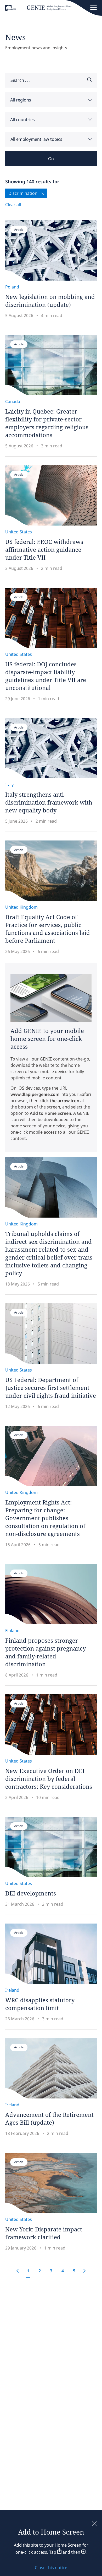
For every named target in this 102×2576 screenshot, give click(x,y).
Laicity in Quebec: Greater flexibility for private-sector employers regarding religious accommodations (47, 423)
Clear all (13, 205)
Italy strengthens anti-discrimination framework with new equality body (49, 802)
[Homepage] (38, 9)
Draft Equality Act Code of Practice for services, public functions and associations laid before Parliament (48, 929)
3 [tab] (51, 2271)
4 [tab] (63, 2271)
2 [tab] (40, 2271)
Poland (12, 287)
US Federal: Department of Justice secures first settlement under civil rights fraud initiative (51, 1388)
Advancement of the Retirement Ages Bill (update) (49, 2118)
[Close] (94, 2524)
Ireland (12, 1990)
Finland (12, 1631)
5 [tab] (74, 2271)
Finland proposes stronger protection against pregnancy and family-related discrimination (46, 1652)
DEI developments (31, 1893)
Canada (13, 401)
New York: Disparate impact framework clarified (44, 2233)
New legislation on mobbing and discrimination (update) (50, 301)
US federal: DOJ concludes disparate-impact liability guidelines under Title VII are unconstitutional (46, 676)
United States (19, 532)
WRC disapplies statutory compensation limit (40, 2004)
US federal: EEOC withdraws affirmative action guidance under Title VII (44, 549)
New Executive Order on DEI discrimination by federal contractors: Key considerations (49, 1779)
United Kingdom (21, 907)
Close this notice (51, 2568)
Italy (9, 785)
